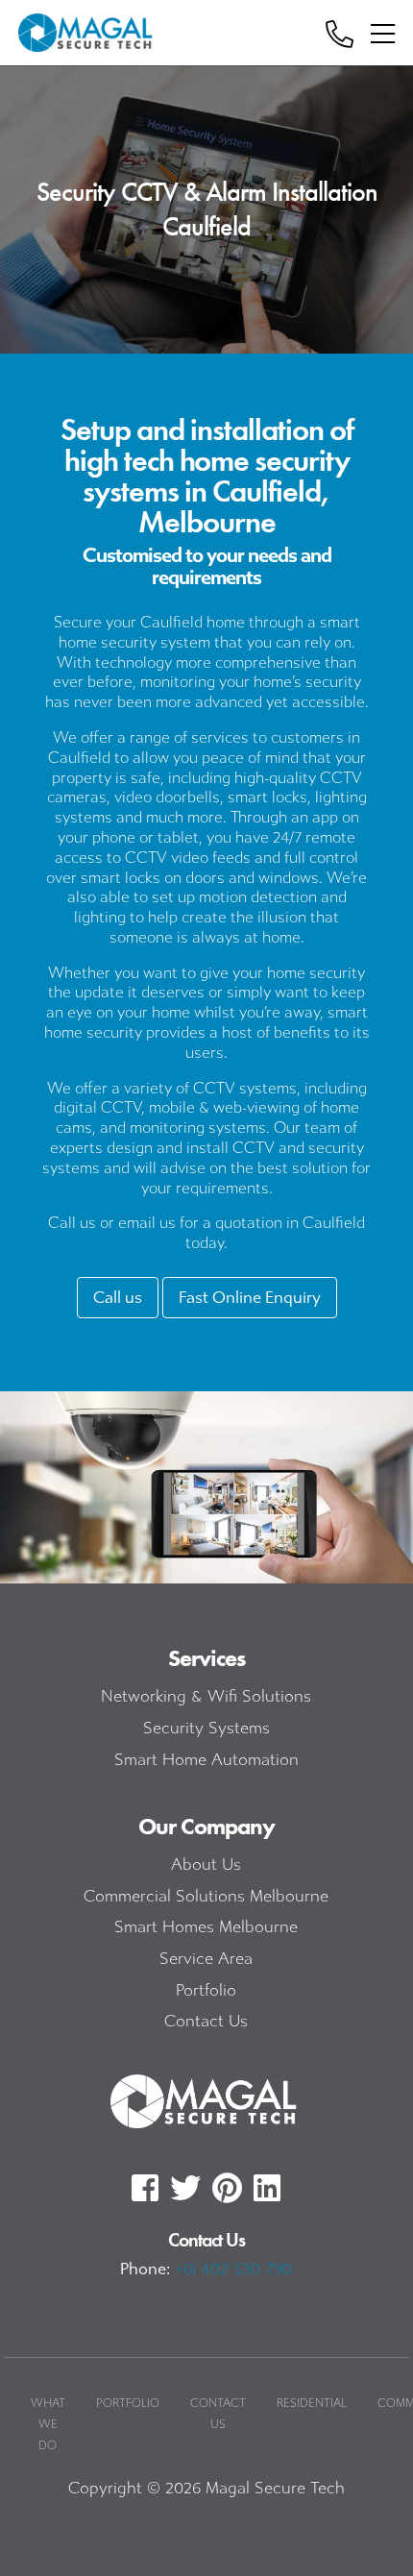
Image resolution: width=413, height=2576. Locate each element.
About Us (206, 1865)
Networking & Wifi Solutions (206, 1696)
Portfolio (206, 1990)
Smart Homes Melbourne (206, 1927)
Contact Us (206, 2021)
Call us (118, 1298)
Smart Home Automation (206, 1760)
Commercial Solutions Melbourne (206, 1896)
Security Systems (206, 1728)
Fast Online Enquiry (250, 1298)
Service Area (206, 1959)
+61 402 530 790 (233, 2269)
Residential (312, 2403)
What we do (48, 2424)
